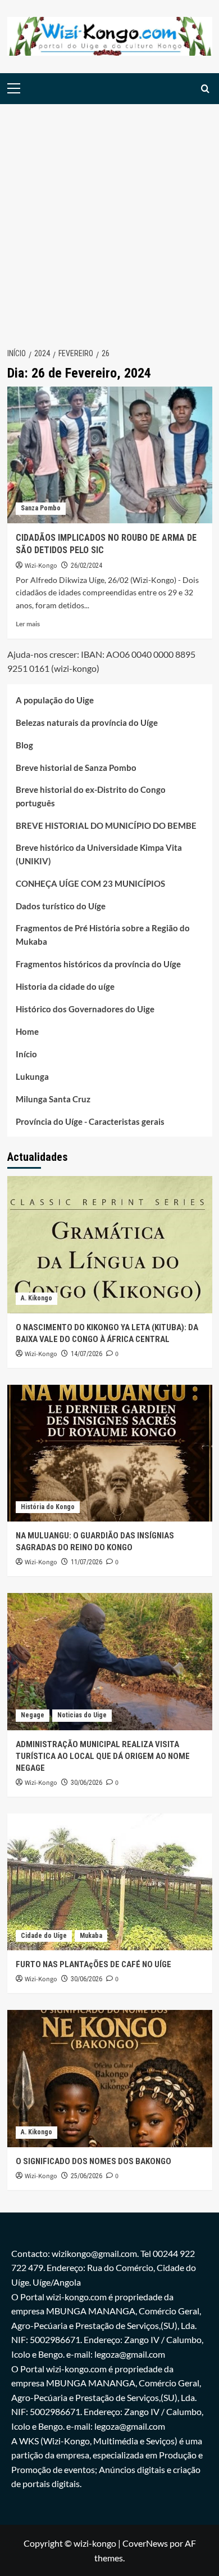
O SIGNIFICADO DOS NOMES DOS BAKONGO (93, 2161)
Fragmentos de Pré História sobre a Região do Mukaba (103, 935)
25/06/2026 (86, 2176)
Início (26, 1054)
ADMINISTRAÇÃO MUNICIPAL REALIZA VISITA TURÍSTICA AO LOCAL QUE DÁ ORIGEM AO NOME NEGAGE (103, 1756)
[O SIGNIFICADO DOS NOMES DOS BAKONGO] (110, 2078)
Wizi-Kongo (41, 566)
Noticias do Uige (82, 1715)
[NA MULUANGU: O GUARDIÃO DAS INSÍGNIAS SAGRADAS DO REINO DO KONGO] (110, 1453)
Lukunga (32, 1076)
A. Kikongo (36, 1298)
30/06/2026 (86, 1783)
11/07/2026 (86, 1562)
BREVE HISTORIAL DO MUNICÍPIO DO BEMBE (106, 825)
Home (27, 1031)
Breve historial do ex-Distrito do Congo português (91, 796)
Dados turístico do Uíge (61, 906)
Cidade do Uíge (44, 1936)
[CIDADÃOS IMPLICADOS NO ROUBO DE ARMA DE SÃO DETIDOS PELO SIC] (110, 455)
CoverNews (145, 2543)
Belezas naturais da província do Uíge (87, 722)
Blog (24, 745)
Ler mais (28, 624)
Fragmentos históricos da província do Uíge (98, 964)
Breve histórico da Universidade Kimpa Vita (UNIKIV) (99, 854)
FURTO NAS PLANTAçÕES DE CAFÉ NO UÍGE (93, 1964)
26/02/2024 (86, 566)
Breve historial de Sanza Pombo (76, 768)
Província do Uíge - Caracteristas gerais (90, 1121)
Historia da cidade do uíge (65, 986)
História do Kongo (48, 1507)
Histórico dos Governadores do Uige (85, 1009)
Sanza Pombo (41, 508)
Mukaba (91, 1936)
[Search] (205, 89)
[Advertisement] (109, 219)
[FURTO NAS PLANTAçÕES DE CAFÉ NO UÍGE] (110, 1882)
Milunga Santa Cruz (53, 1099)
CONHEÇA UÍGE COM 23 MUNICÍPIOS (90, 883)
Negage (33, 1715)
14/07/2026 (86, 1354)
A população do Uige (55, 700)
